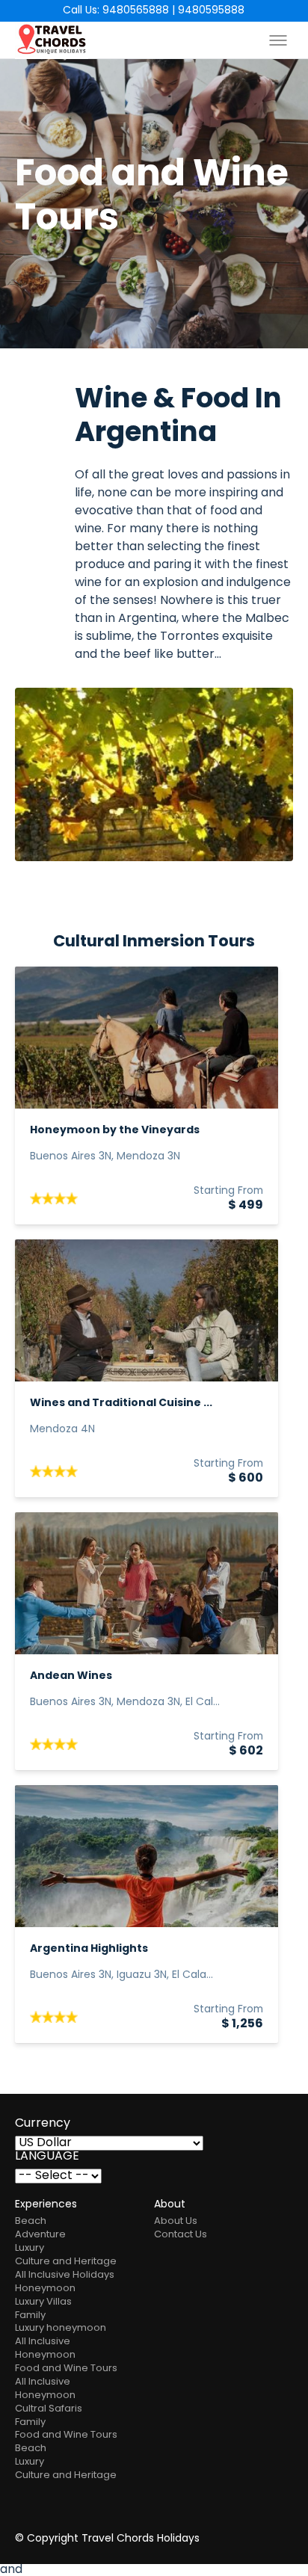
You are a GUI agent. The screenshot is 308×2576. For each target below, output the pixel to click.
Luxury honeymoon (61, 2328)
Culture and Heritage (66, 2262)
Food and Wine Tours (66, 2369)
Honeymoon (45, 2289)
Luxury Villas (43, 2302)
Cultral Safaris (49, 2409)
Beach (31, 2221)
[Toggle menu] (278, 40)
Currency (43, 2124)
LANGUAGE (47, 2157)
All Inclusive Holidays (65, 2275)
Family (30, 2315)
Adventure (40, 2235)
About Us (176, 2221)
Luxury (30, 2248)
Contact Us (181, 2235)
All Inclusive (43, 2342)
